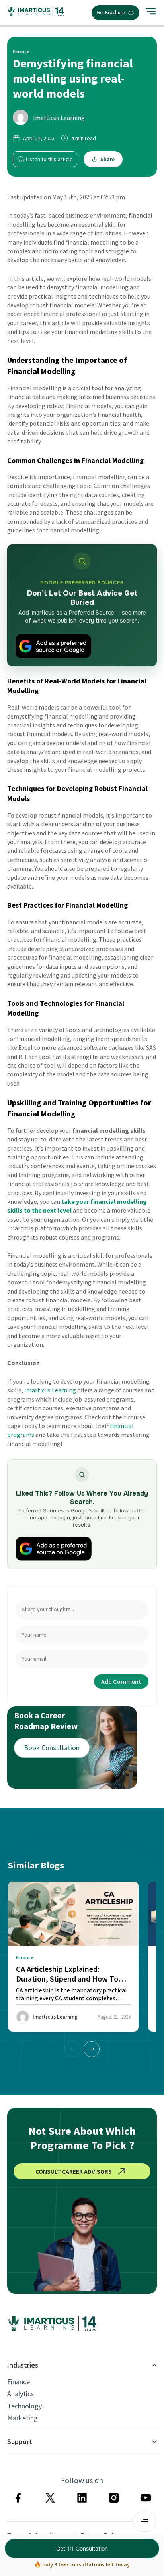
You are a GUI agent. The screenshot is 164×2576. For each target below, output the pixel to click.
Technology (24, 2406)
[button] (92, 2049)
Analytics (20, 2394)
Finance (19, 2382)
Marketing (22, 2418)
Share (107, 159)
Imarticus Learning (59, 118)
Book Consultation (52, 1748)
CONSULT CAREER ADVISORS (74, 2171)
